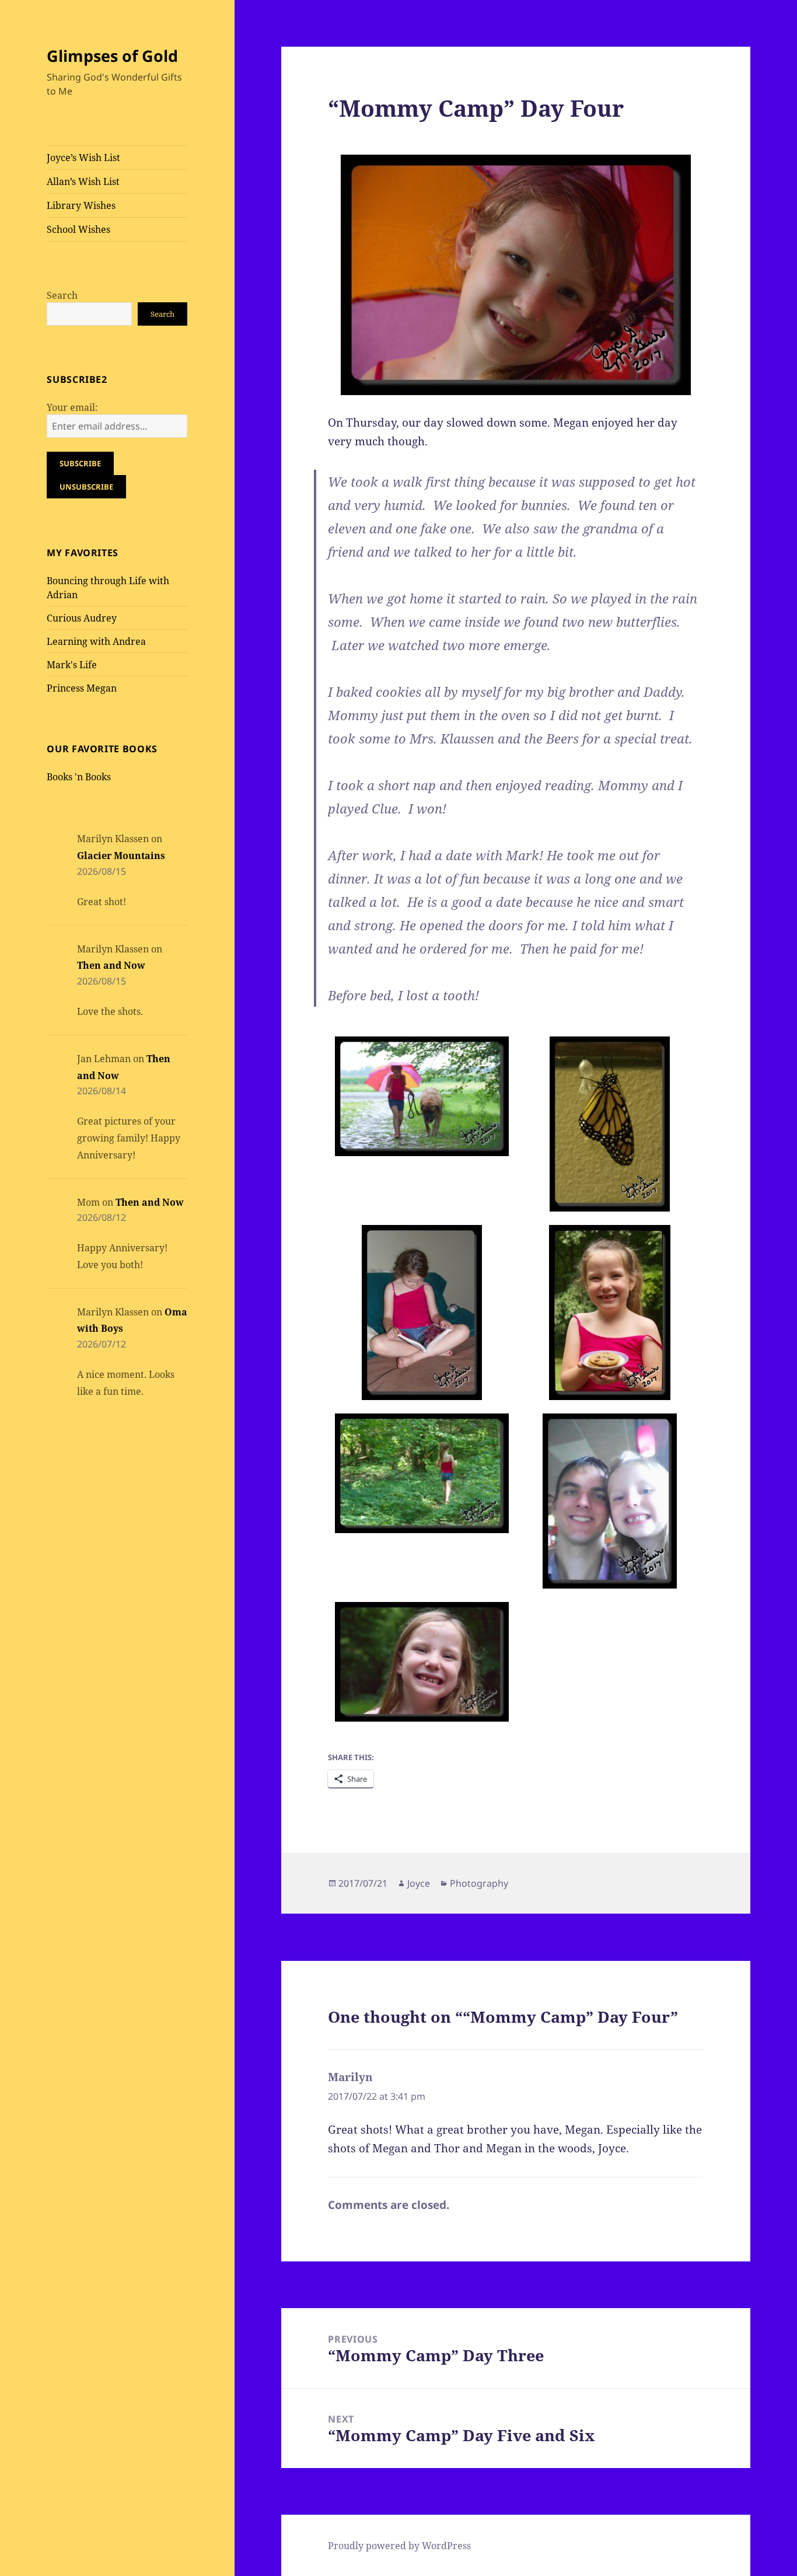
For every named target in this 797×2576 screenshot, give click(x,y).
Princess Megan (82, 688)
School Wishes (78, 229)
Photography (479, 1883)
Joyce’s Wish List (83, 158)
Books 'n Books (79, 777)
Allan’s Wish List (83, 181)
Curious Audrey (82, 618)
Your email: (72, 407)
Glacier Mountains (121, 856)
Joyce (419, 1883)
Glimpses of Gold (112, 56)
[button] (422, 1097)
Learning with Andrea (96, 641)
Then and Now (111, 965)
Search (62, 295)
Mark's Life (72, 665)
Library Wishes (81, 205)
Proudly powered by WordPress (399, 2546)
